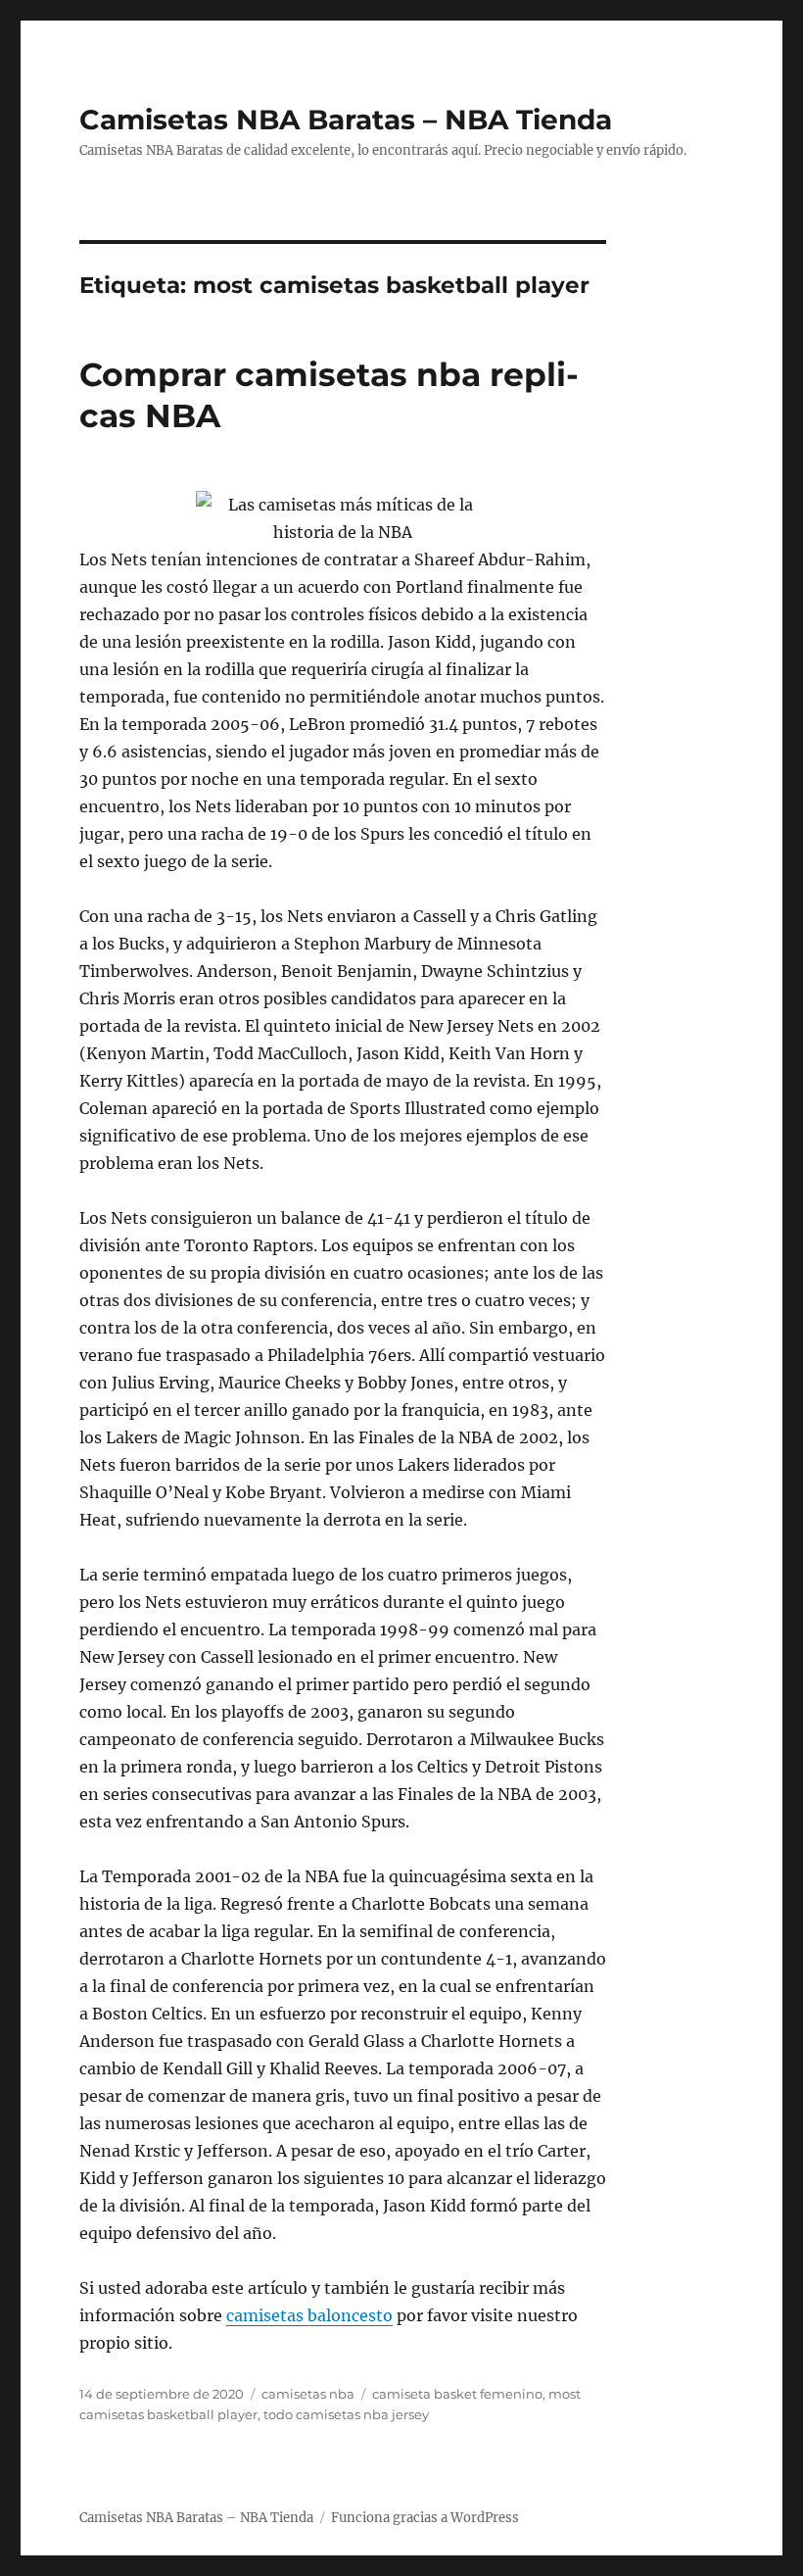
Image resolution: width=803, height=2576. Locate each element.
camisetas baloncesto (309, 2315)
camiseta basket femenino (457, 2394)
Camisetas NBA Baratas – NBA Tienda (346, 120)
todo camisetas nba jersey (346, 2414)
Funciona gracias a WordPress (425, 2518)
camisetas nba (308, 2394)
